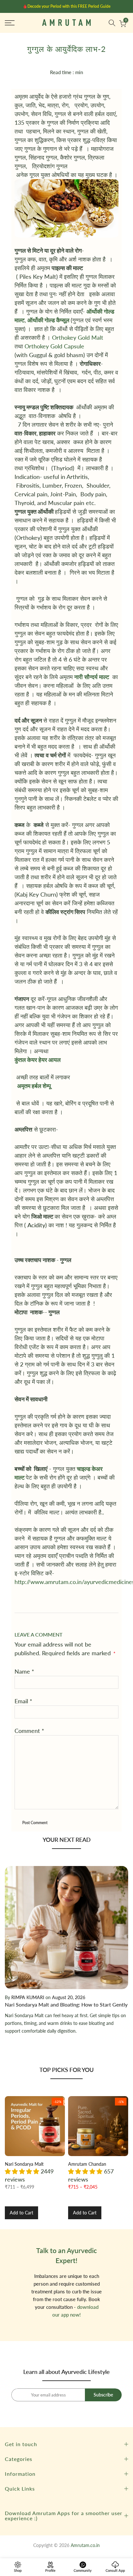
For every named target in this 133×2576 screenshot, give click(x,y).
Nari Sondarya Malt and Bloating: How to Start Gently (66, 2004)
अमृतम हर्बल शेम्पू (34, 1086)
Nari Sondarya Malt (24, 2164)
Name (24, 1671)
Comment (29, 1731)
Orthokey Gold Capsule (54, 346)
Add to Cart (21, 2213)
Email (23, 1701)
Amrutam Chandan (87, 2164)
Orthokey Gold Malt (78, 337)
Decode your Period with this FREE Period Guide (69, 6)
